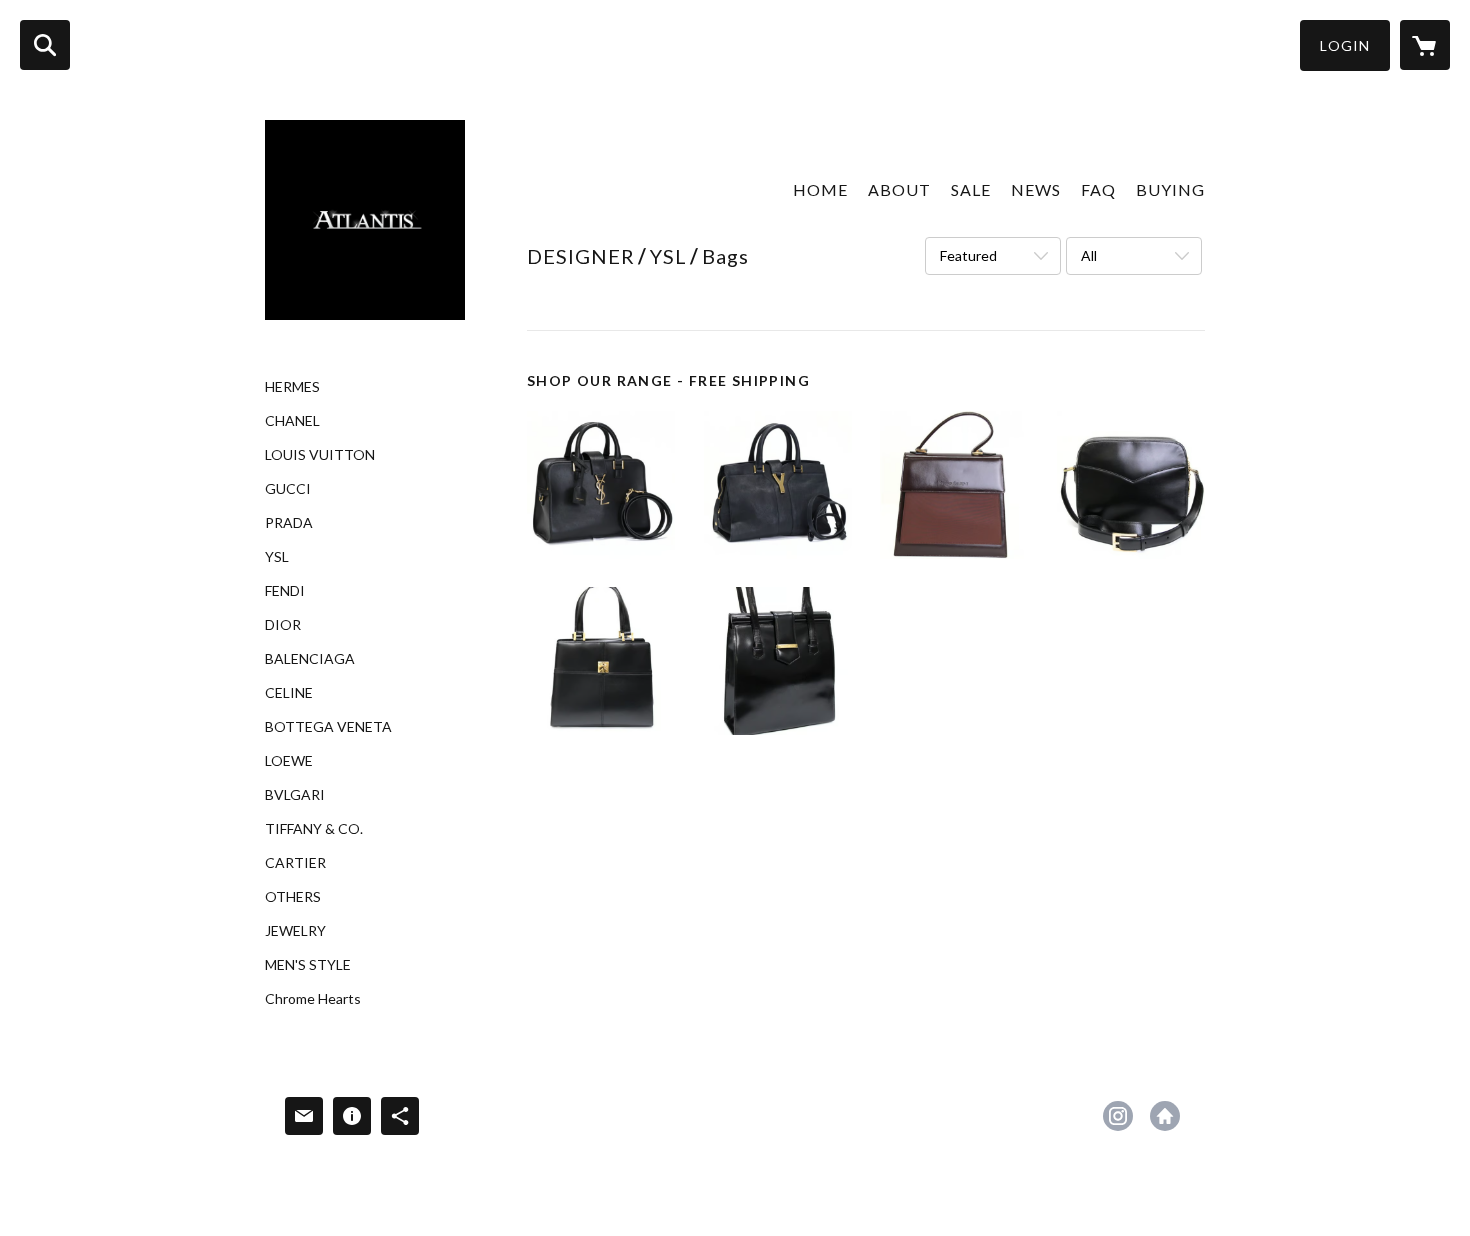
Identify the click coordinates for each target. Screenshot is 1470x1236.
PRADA (289, 523)
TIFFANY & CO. (314, 829)
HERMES (292, 387)
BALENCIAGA (310, 659)
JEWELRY (295, 931)
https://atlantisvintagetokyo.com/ (1165, 1116)
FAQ (1098, 189)
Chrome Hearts (313, 999)
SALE (971, 189)
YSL (277, 557)
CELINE (289, 693)
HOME (820, 189)
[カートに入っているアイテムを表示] (1425, 45)
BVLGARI (295, 795)
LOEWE (289, 761)
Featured (968, 255)
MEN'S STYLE (308, 965)
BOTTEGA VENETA (328, 727)
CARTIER (295, 863)
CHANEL (292, 421)
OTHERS (293, 897)
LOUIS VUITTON (320, 455)
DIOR (283, 625)
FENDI (285, 591)
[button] (1345, 45)
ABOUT (899, 189)
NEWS (1036, 189)
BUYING (1170, 189)
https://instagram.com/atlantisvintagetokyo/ (1118, 1116)
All (1089, 255)
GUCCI (288, 489)
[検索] (45, 45)
